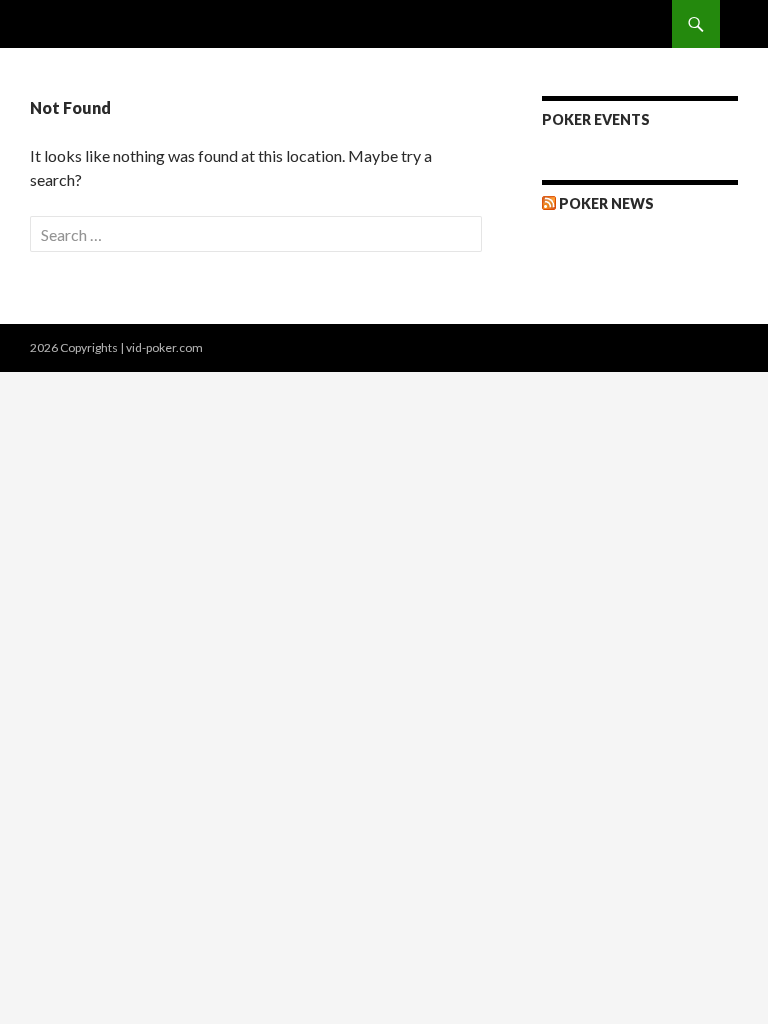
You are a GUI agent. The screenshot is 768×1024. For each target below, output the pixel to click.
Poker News (606, 203)
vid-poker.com (164, 347)
